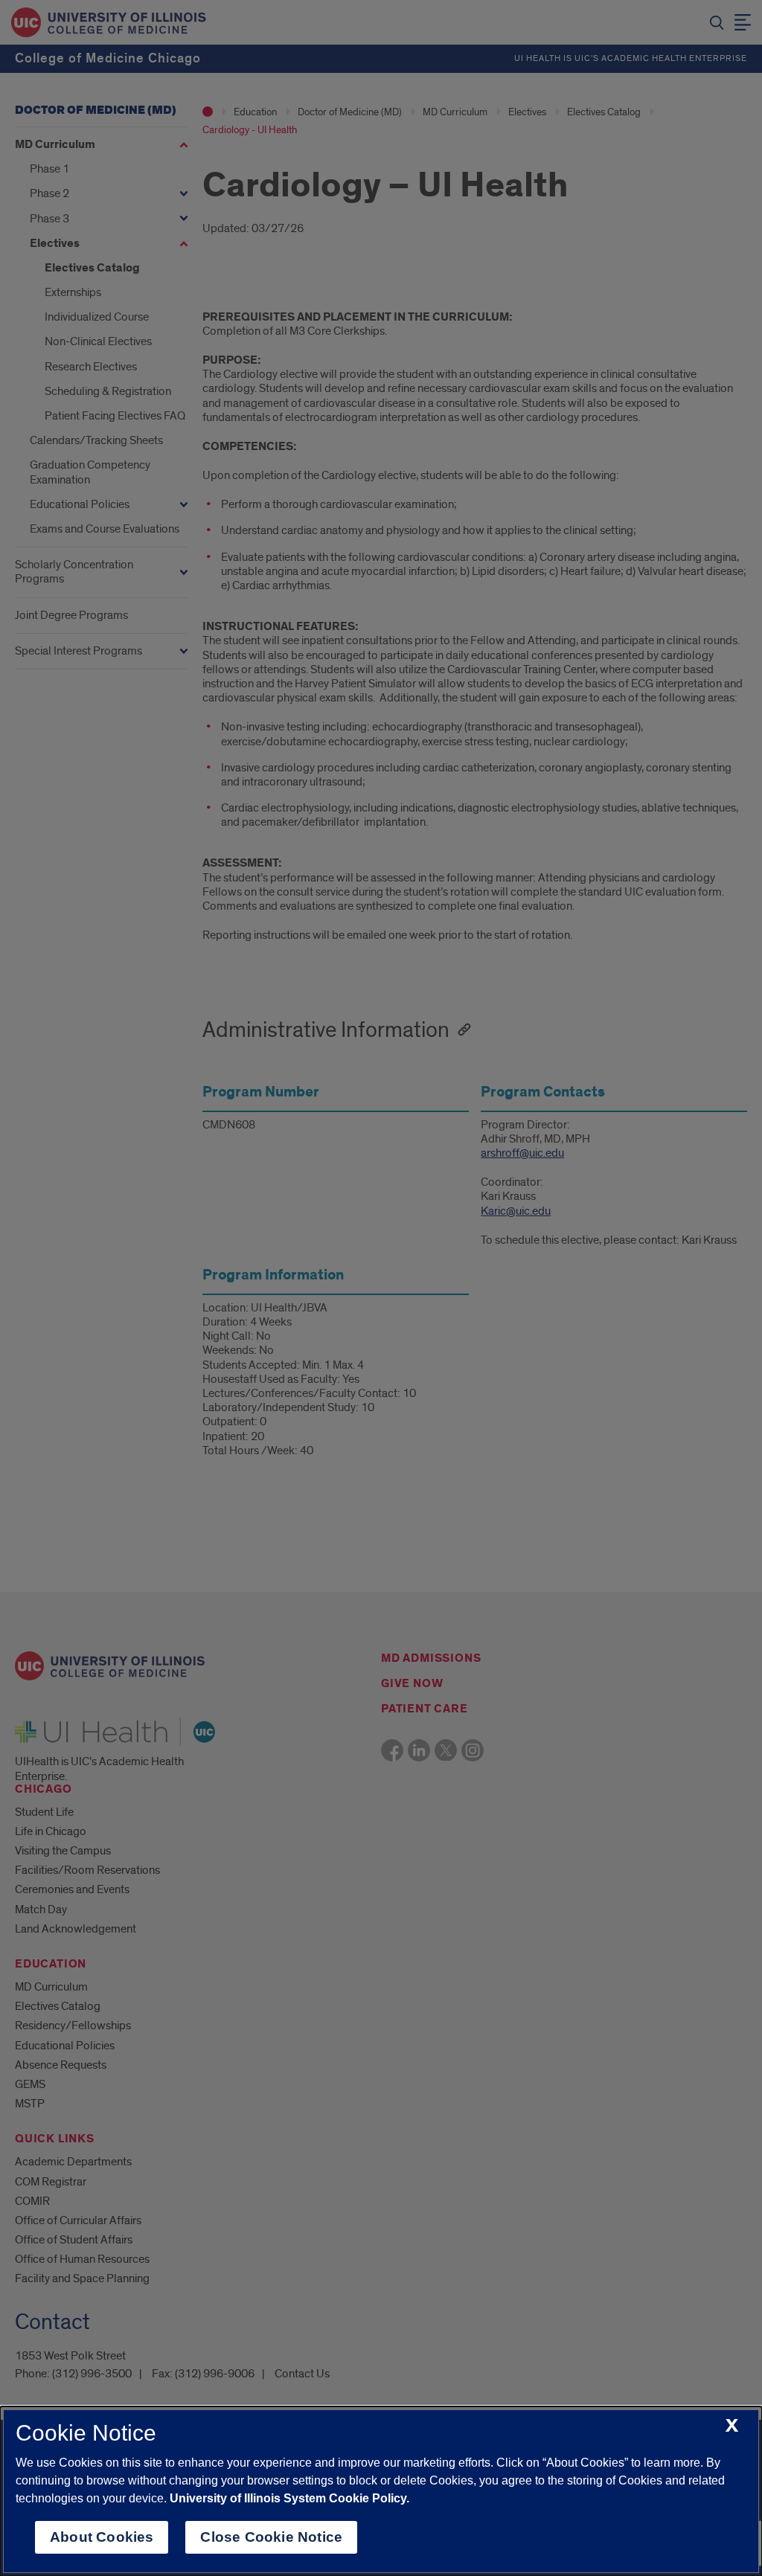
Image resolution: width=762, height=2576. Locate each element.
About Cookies (102, 2537)
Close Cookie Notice (271, 2537)
